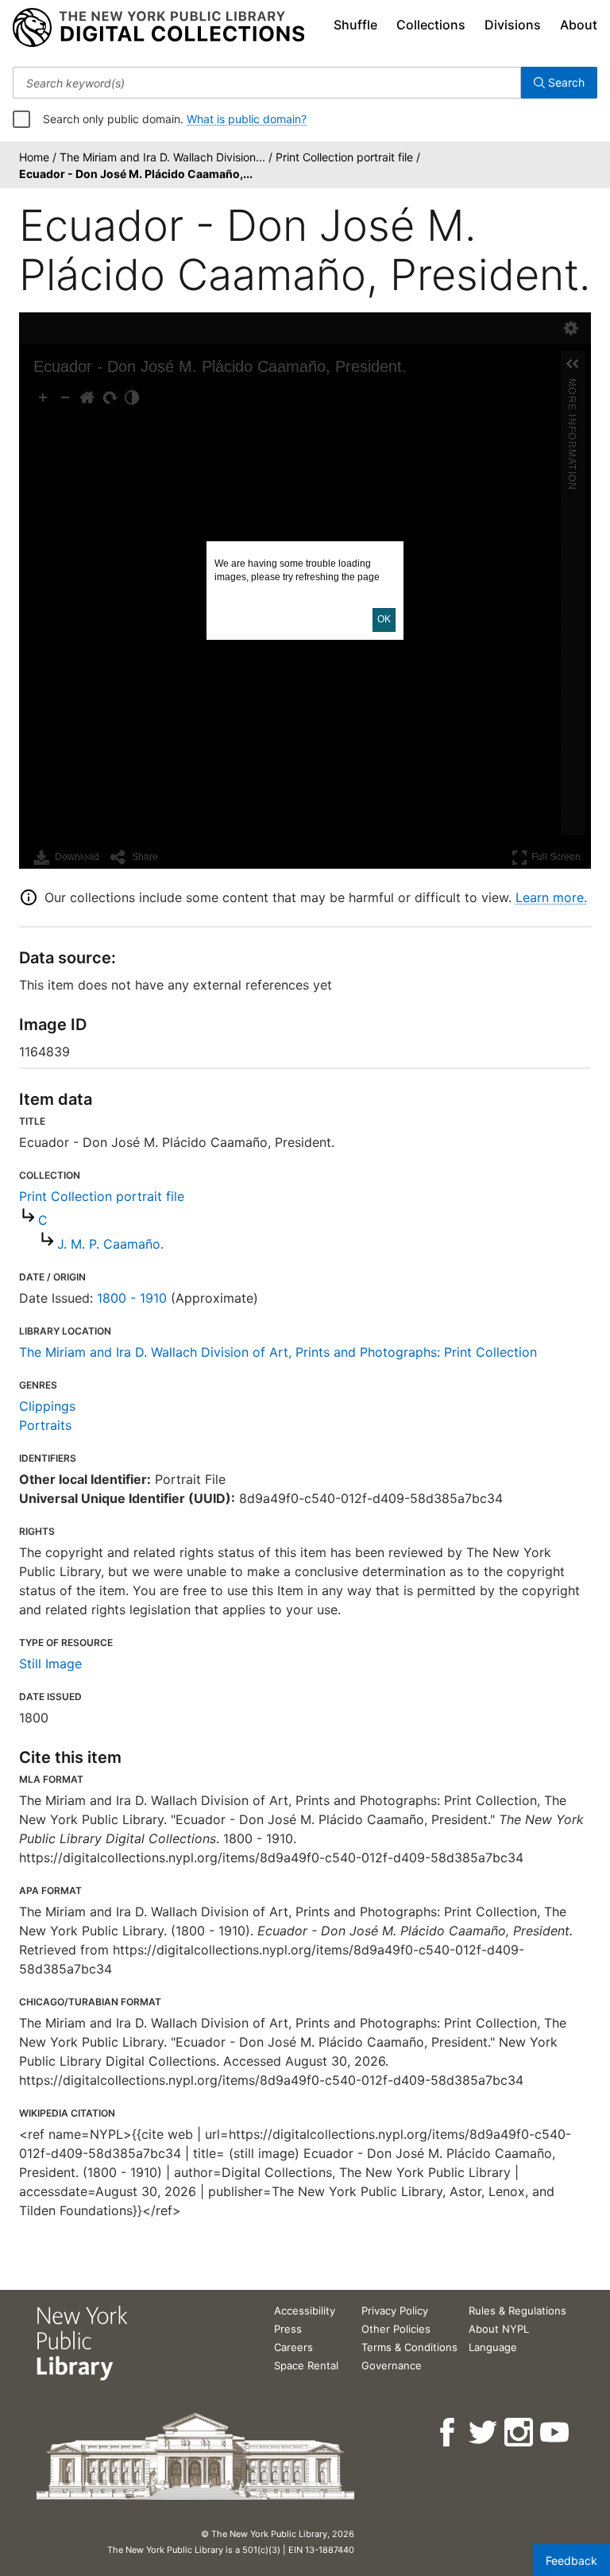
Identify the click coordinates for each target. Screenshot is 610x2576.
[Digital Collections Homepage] (158, 28)
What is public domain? (247, 119)
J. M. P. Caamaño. (110, 1244)
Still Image (50, 1664)
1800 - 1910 (132, 1298)
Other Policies (396, 2329)
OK (384, 619)
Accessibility (305, 2311)
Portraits (45, 1425)
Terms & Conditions (409, 2347)
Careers (293, 2347)
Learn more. (551, 897)
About (579, 25)
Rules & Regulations (517, 2311)
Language (493, 2347)
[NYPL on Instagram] (520, 2433)
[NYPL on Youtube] (556, 2433)
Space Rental (306, 2365)
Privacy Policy (395, 2311)
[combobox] (267, 83)
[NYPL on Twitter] (484, 2433)
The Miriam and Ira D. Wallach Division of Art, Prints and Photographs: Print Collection (278, 1352)
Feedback (571, 2561)
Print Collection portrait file (102, 1196)
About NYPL (499, 2329)
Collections (431, 25)
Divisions (513, 25)
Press (288, 2329)
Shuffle (355, 25)
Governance (392, 2365)
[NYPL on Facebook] (448, 2433)
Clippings (47, 1406)
